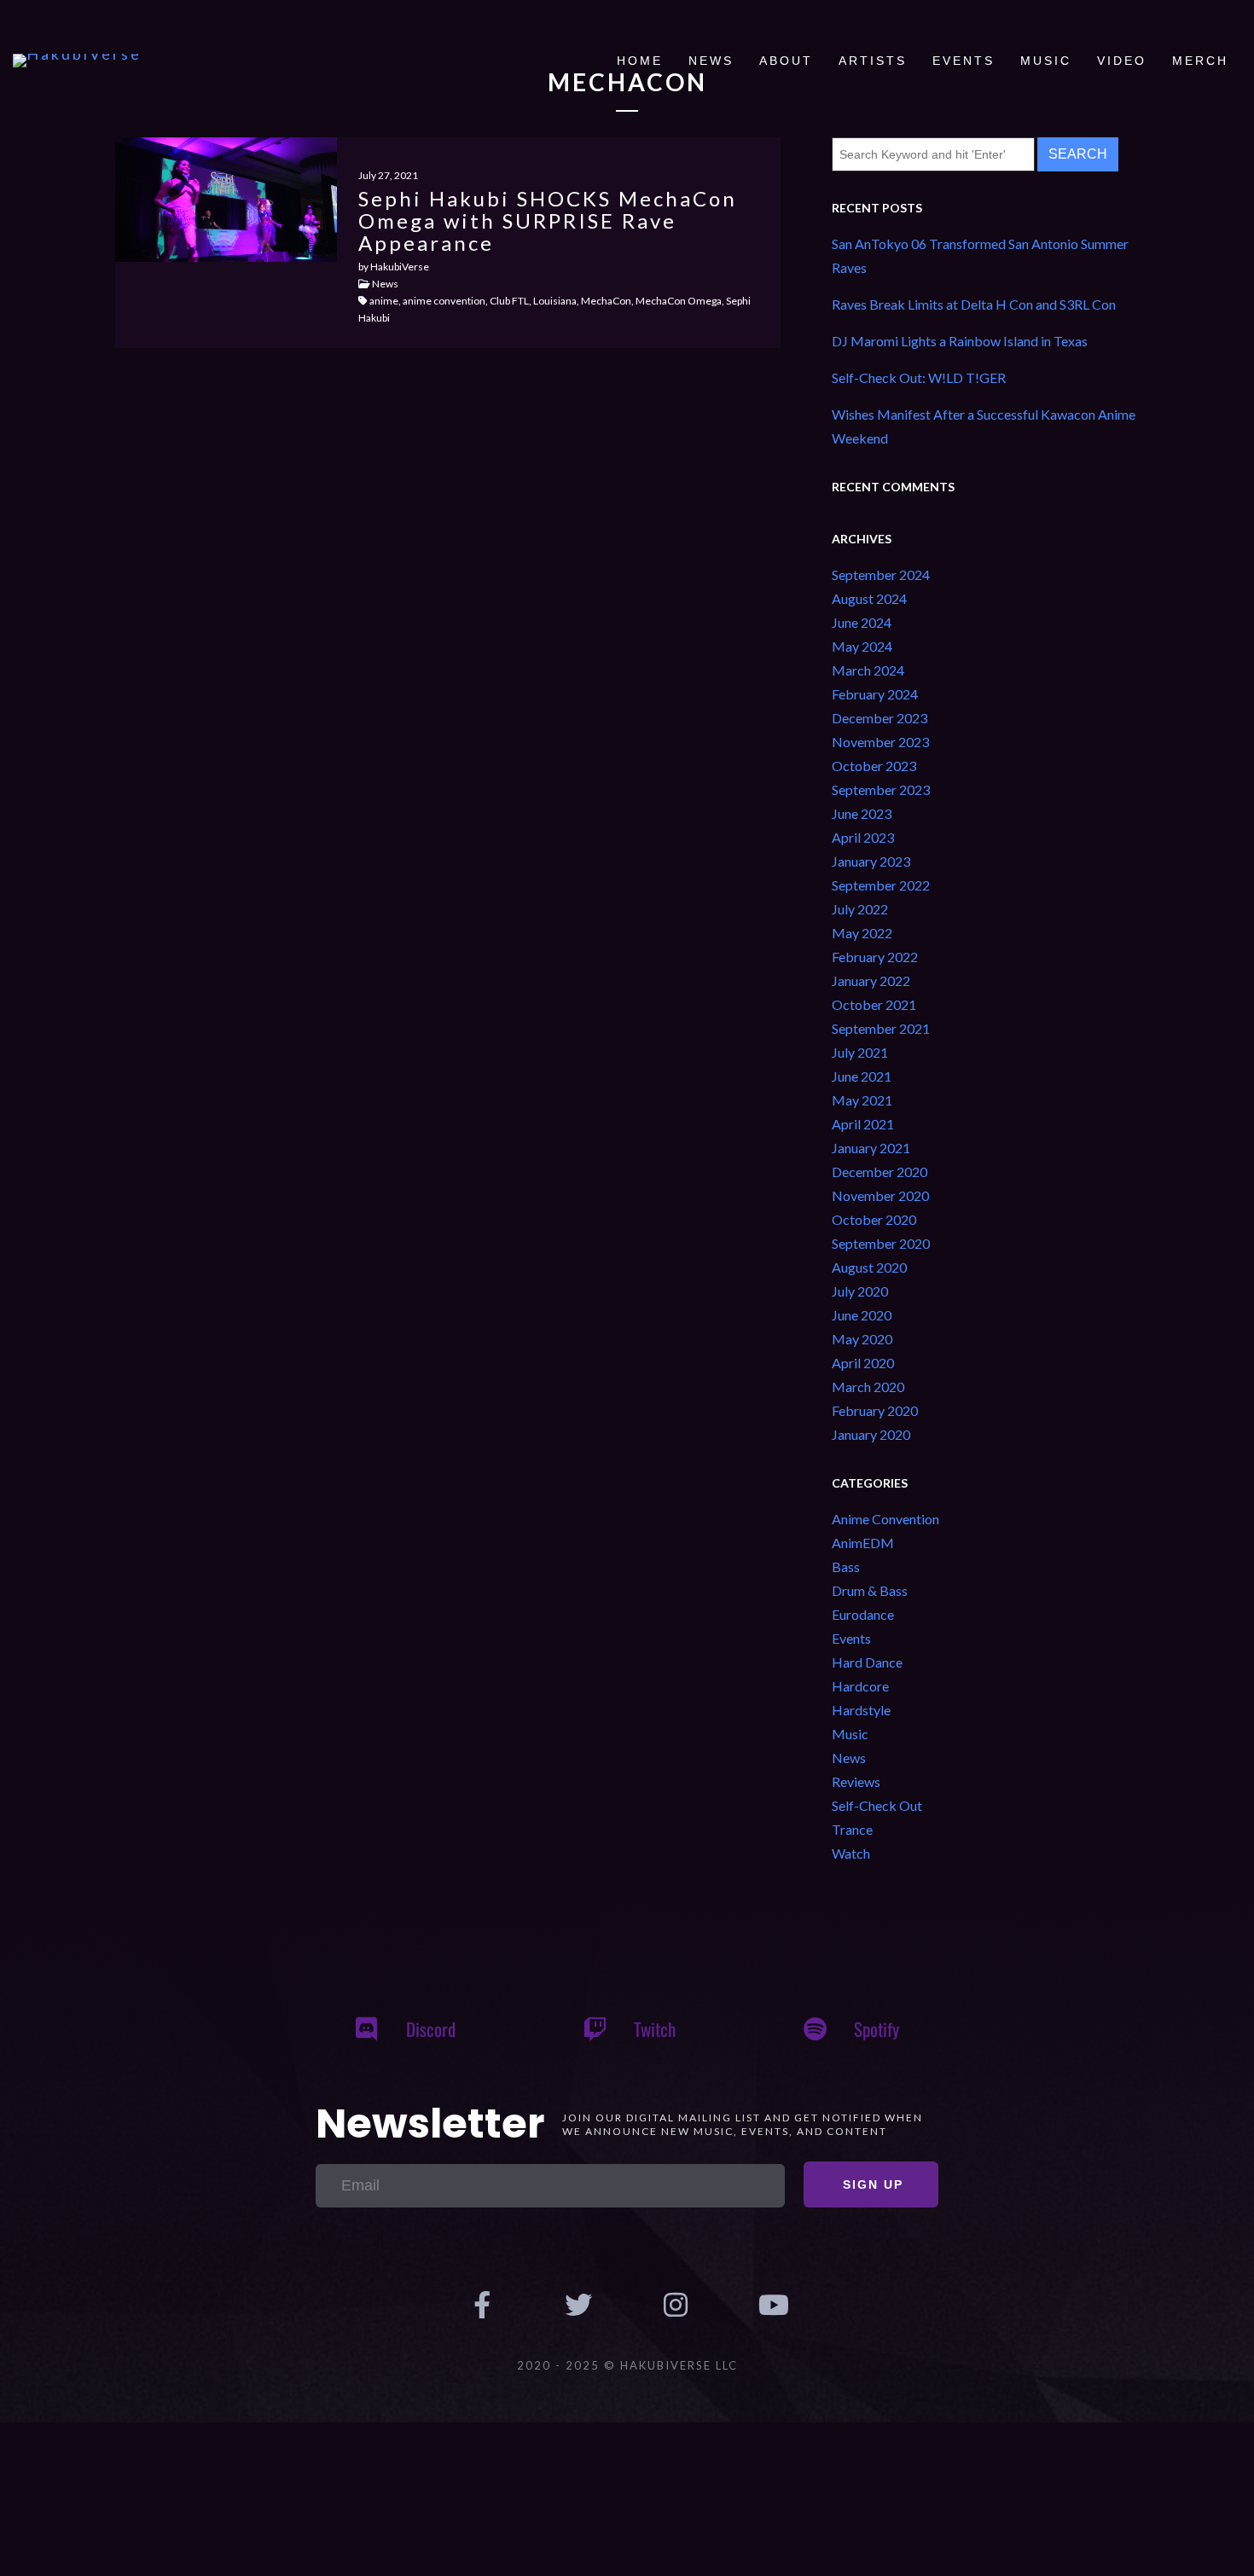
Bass (846, 1566)
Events (964, 61)
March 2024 (868, 670)
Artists (873, 61)
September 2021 (881, 1028)
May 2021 (862, 1100)
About (786, 61)
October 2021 (874, 1004)
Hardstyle (861, 1710)
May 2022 (862, 933)
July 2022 (860, 909)
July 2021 (860, 1052)
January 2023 (871, 861)
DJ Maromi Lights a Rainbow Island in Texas (960, 341)
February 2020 (875, 1410)
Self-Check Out (877, 1805)
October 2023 (874, 766)
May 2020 (862, 1339)
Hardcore (860, 1686)
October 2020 (874, 1219)
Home (640, 61)
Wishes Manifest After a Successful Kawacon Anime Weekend (984, 426)
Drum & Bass (870, 1590)
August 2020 (869, 1267)
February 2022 (875, 957)
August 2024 (869, 598)
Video (1122, 61)
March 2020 (868, 1387)
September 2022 (881, 885)
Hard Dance (867, 1662)
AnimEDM (863, 1543)
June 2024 (862, 622)
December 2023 (880, 718)
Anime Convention (885, 1519)
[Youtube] (773, 2306)
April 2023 (863, 837)
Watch (851, 1853)
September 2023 (881, 789)
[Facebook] (482, 2306)
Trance (852, 1829)
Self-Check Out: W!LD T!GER (919, 377)
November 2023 (880, 742)
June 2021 (862, 1076)
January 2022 (871, 981)
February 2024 (875, 694)
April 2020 (863, 1363)
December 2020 (880, 1172)
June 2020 (862, 1315)
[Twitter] (578, 2306)
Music (1046, 61)
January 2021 (871, 1148)
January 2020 (871, 1434)
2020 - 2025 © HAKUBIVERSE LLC (627, 2365)
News (711, 61)
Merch (1200, 61)
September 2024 (881, 574)
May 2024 (862, 646)
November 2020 (880, 1195)
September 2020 (881, 1243)
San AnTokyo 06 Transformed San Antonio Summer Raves (980, 255)
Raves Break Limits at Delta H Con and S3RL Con (974, 304)
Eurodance (863, 1614)
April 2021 (863, 1124)
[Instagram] (676, 2306)
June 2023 (862, 813)
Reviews (856, 1781)
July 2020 (860, 1291)
